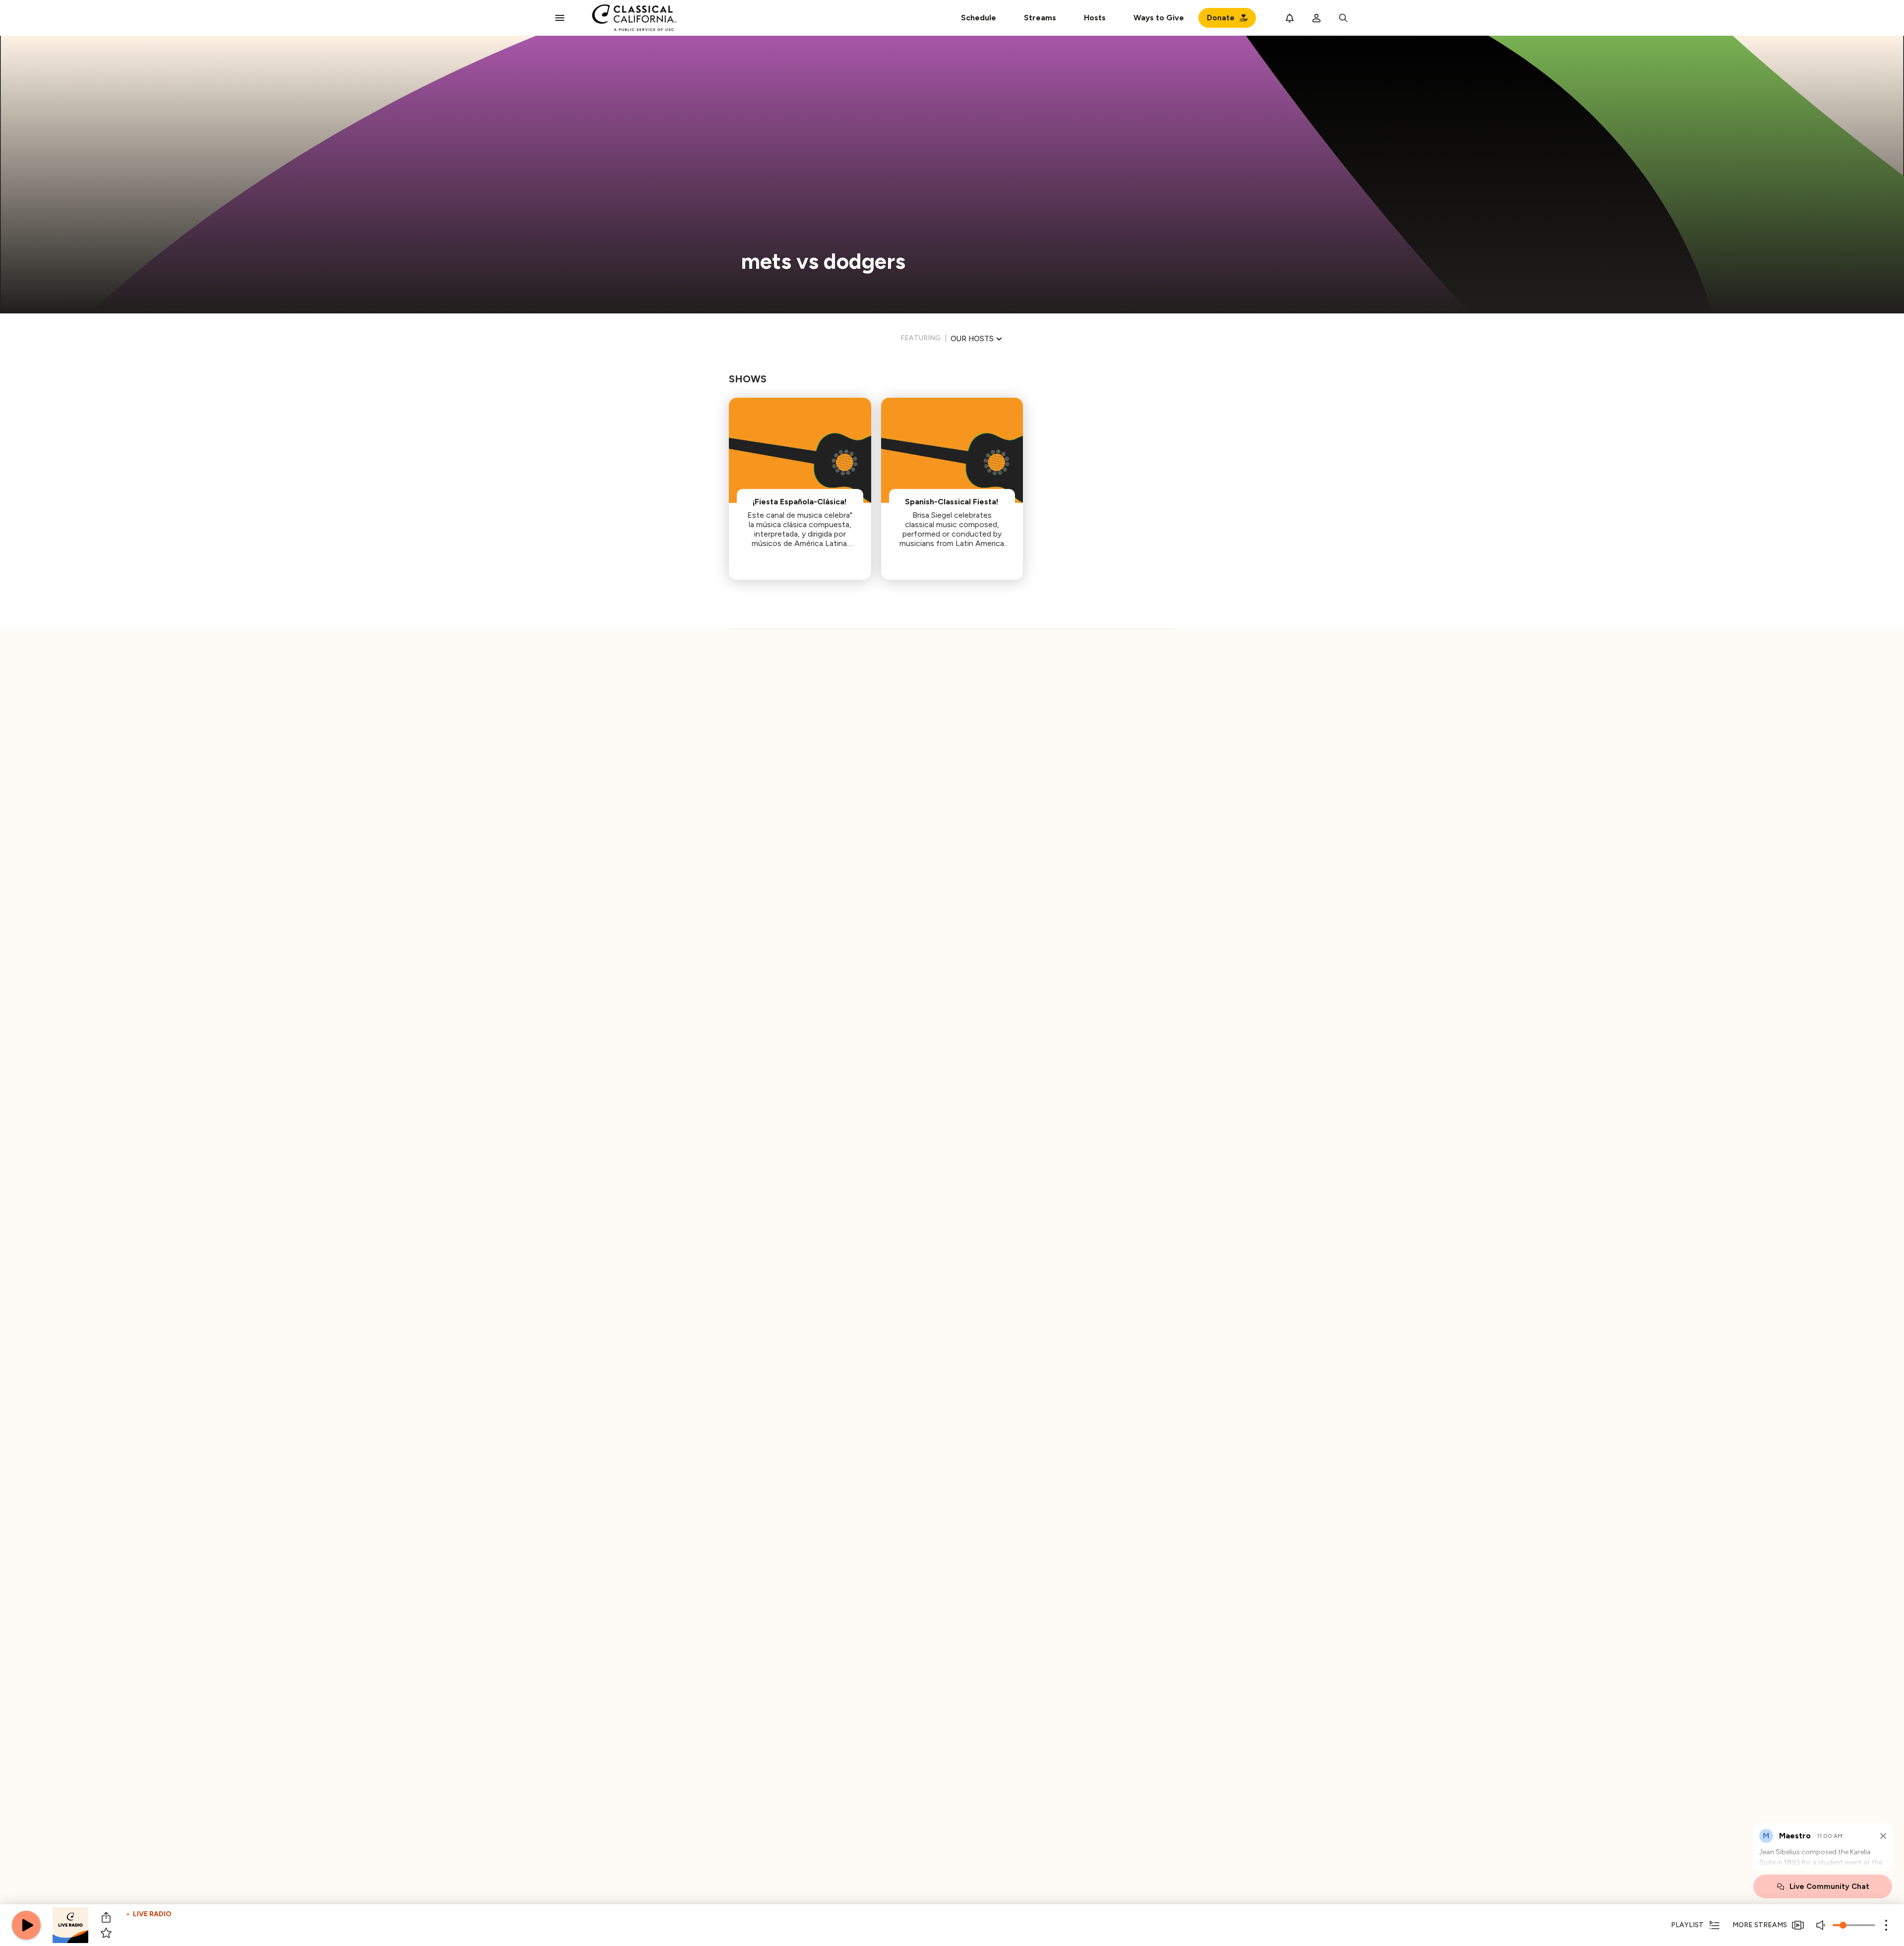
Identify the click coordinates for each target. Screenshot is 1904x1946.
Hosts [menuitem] (1095, 18)
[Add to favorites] (106, 1933)
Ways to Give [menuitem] (1159, 18)
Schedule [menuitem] (979, 18)
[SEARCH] (1343, 18)
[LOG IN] (1316, 18)
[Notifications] (1290, 18)
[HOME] (634, 18)
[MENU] (560, 18)
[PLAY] (26, 1925)
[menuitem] (1040, 18)
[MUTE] (1822, 1925)
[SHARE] (106, 1917)
